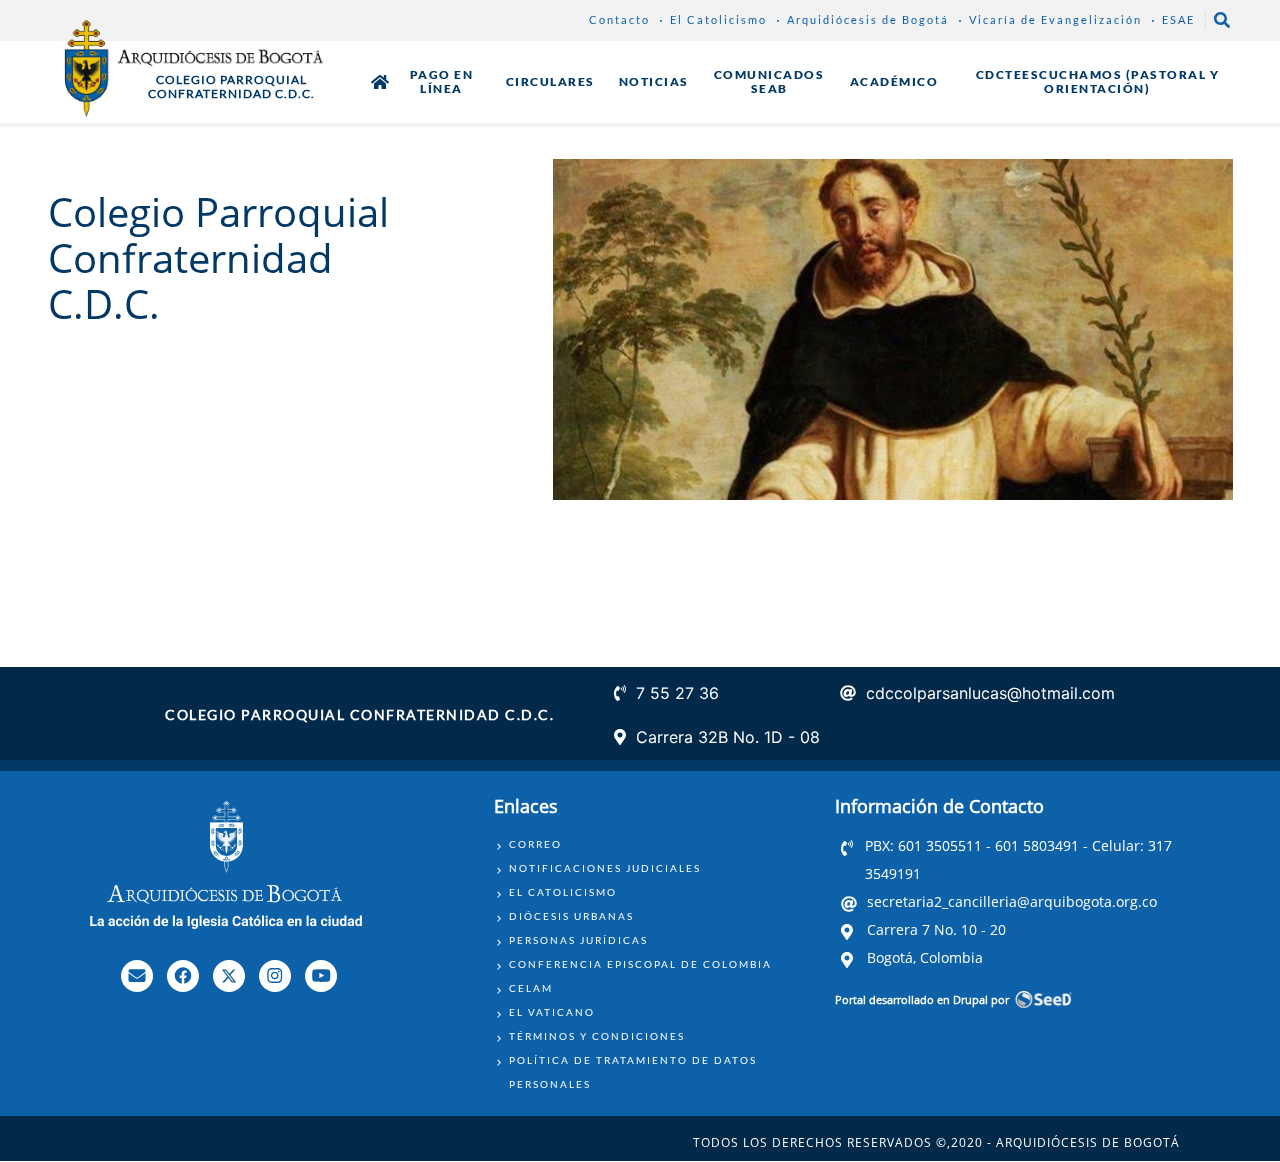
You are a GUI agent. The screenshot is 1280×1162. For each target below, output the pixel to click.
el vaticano (552, 1012)
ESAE (1178, 19)
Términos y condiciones (597, 1036)
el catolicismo (563, 892)
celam (531, 988)
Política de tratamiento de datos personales (633, 1072)
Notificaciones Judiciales (605, 868)
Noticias (654, 81)
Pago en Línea (442, 81)
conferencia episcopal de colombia (640, 964)
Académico (894, 81)
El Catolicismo (718, 19)
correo (535, 844)
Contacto (619, 19)
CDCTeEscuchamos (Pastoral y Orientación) (1098, 81)
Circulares (550, 81)
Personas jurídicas (578, 940)
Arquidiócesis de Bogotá (868, 19)
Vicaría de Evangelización (1055, 19)
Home (380, 82)
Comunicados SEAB (769, 81)
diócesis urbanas (571, 916)
